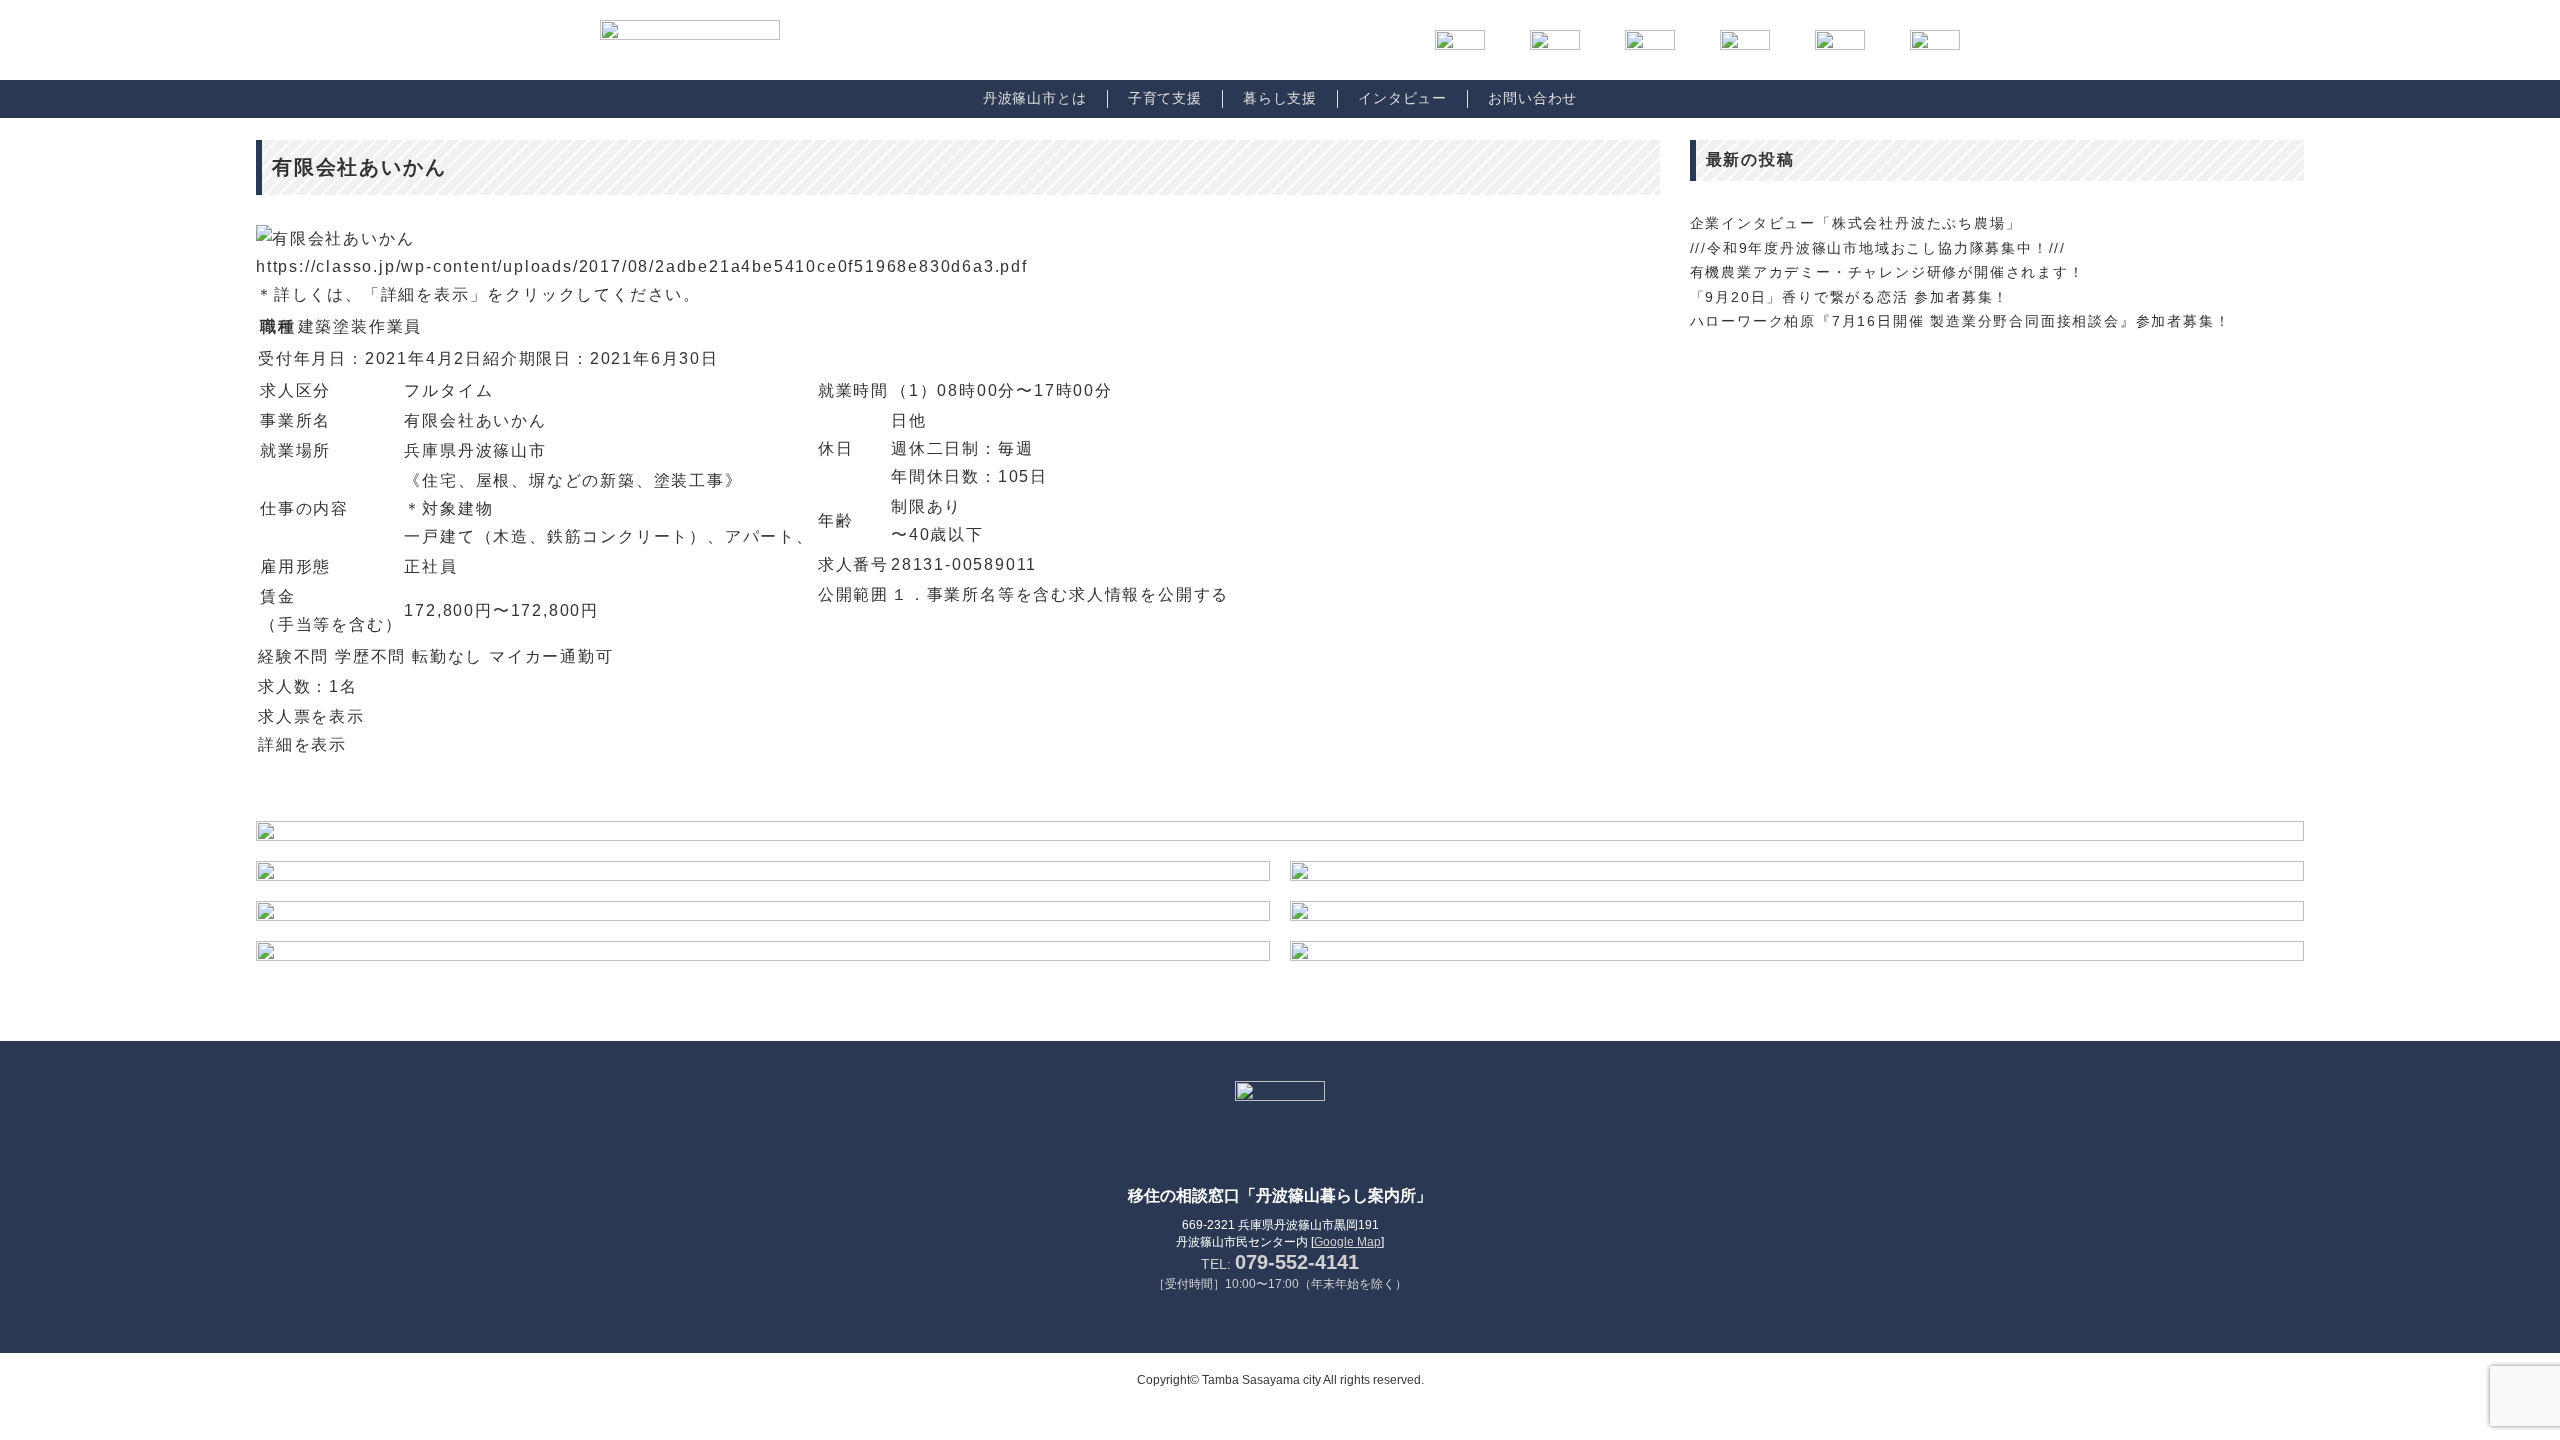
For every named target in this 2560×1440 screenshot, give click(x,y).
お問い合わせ (1532, 98)
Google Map (1347, 1242)
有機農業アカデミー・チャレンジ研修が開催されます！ (1887, 272)
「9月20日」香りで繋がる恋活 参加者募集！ (1850, 297)
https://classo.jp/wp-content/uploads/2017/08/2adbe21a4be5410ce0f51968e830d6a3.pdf (642, 266)
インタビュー (1402, 98)
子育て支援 (1165, 98)
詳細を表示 (302, 744)
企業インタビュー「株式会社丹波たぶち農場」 (1856, 223)
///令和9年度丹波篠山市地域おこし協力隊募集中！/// (1878, 248)
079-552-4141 (1297, 1262)
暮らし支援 (1280, 98)
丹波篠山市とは (1035, 98)
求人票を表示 (311, 716)
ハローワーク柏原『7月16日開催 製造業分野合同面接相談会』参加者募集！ (1960, 321)
